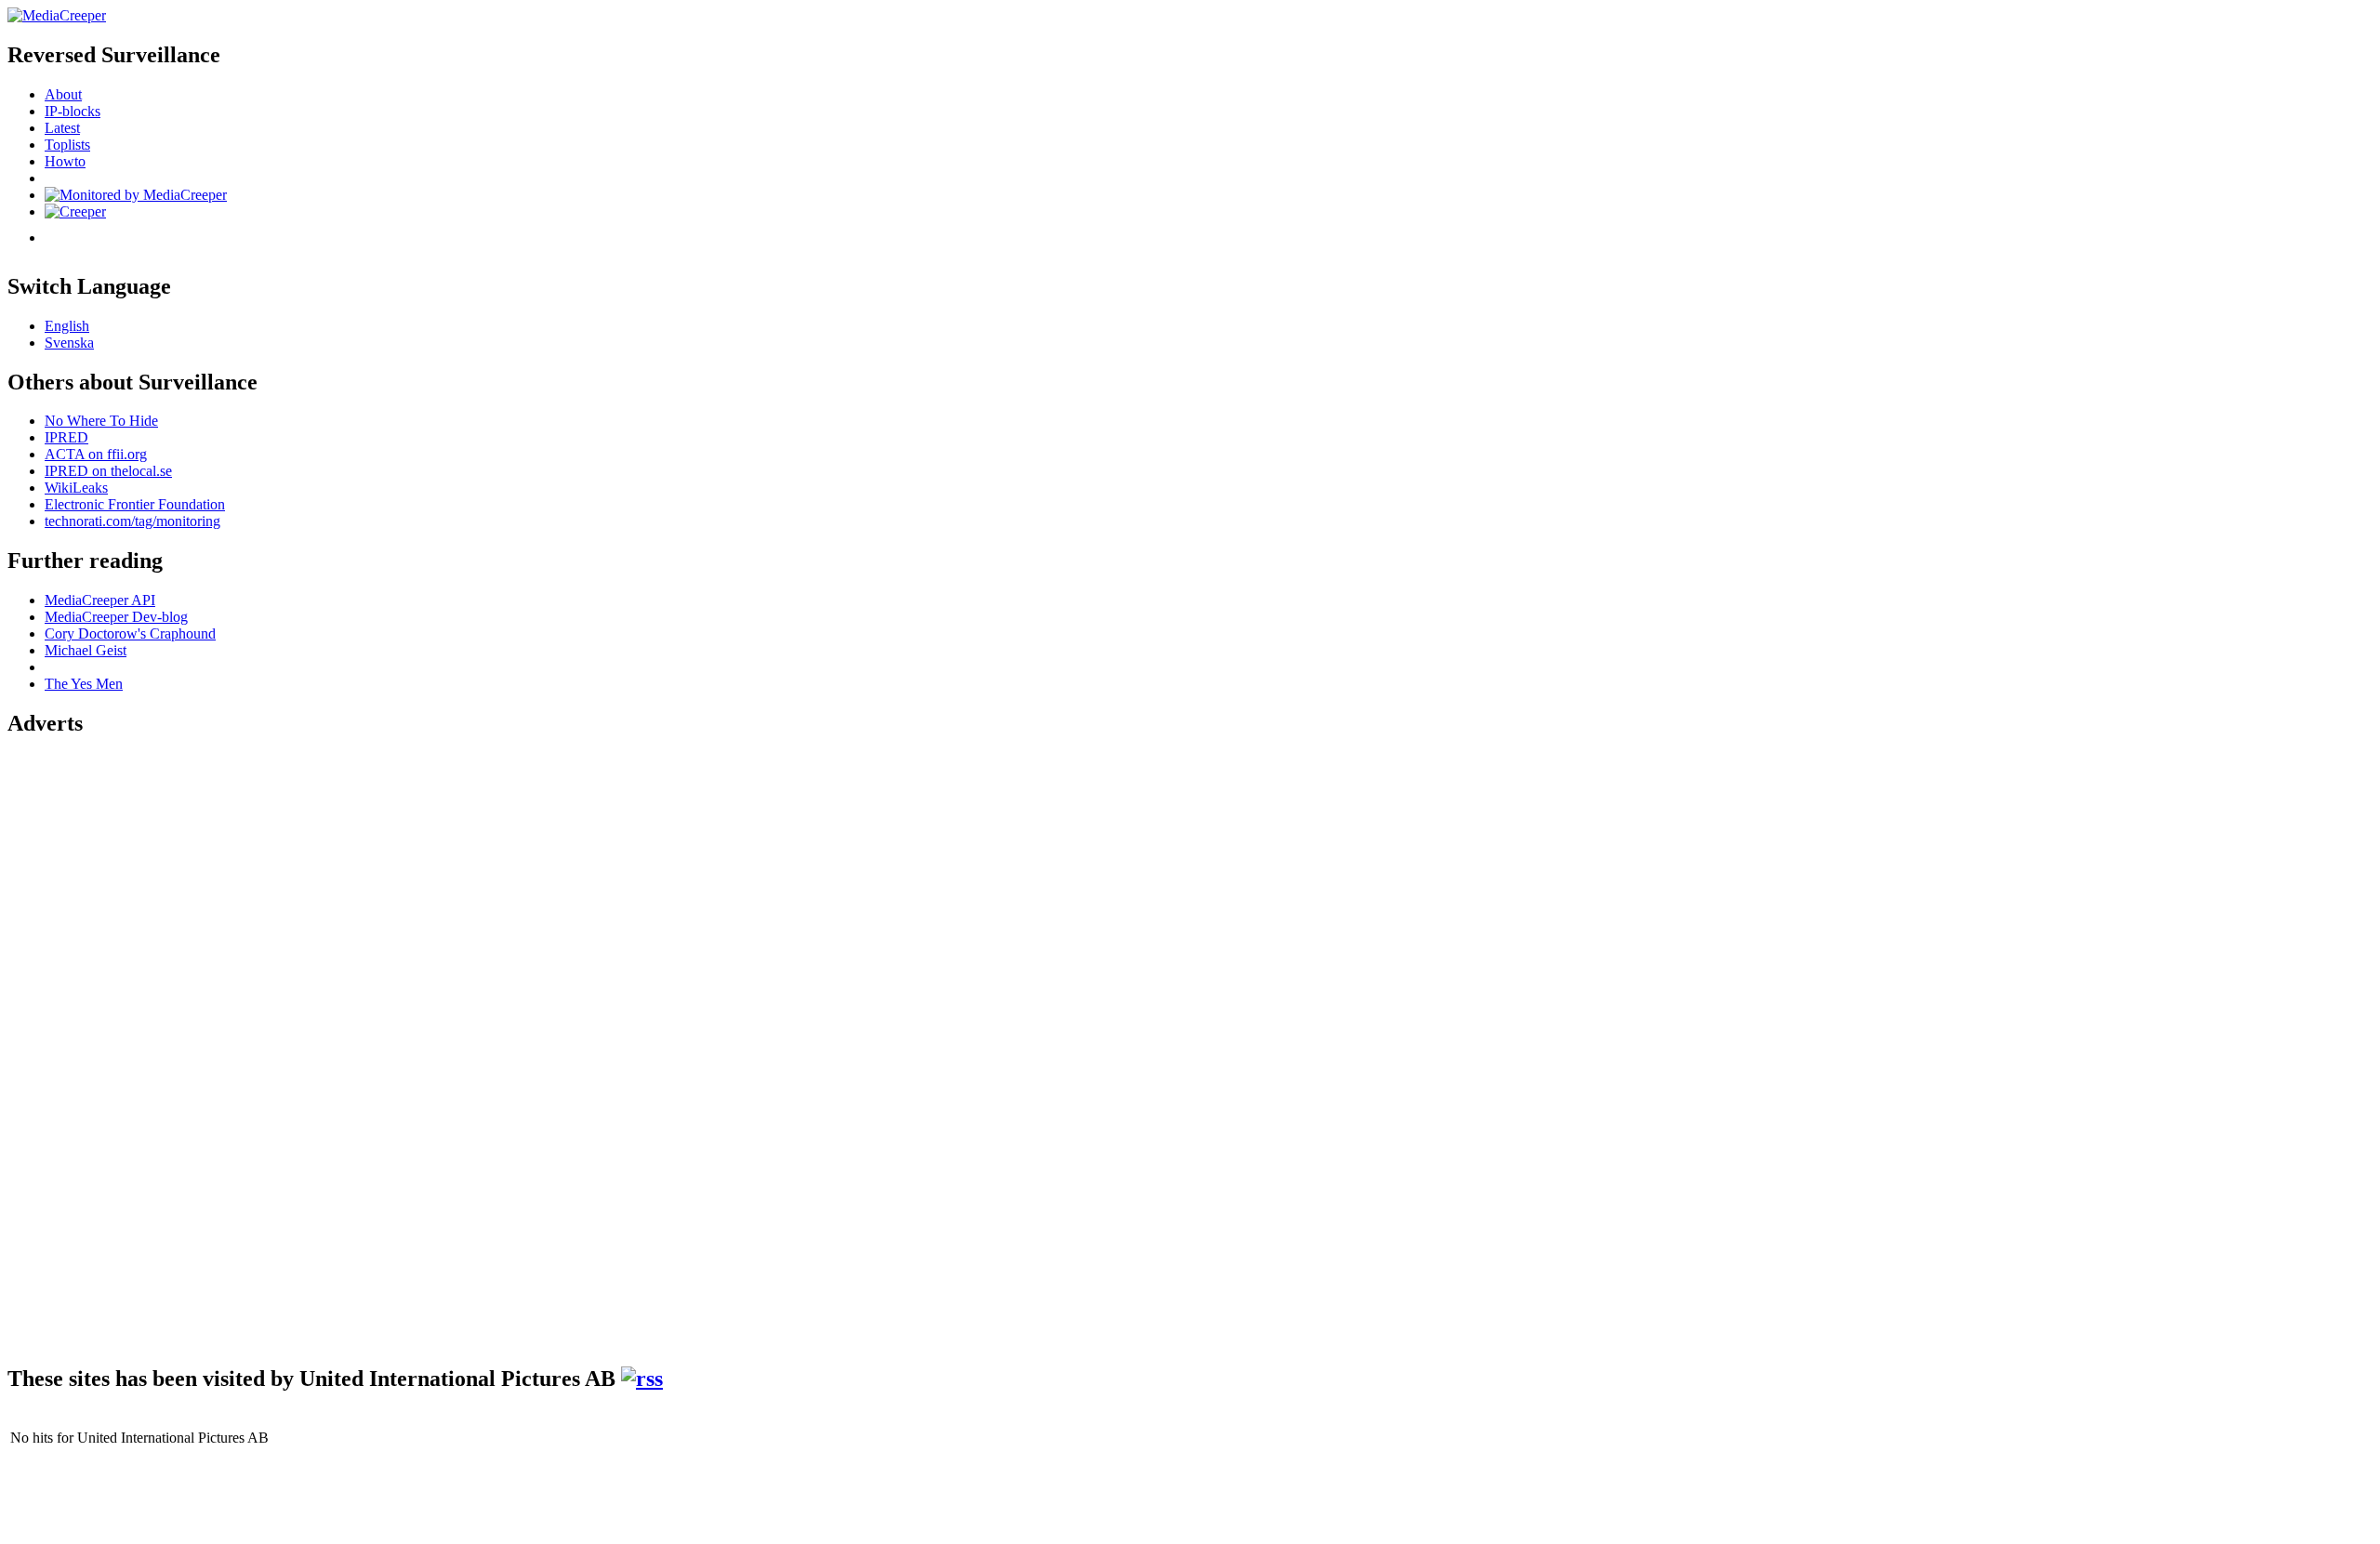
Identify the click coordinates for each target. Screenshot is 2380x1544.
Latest (62, 128)
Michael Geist (86, 650)
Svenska (69, 343)
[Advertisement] (82, 1034)
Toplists (67, 145)
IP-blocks (73, 111)
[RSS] (642, 1379)
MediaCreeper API (100, 600)
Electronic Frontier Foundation (135, 504)
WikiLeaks (76, 488)
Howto (65, 161)
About (63, 94)
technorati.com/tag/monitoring (132, 521)
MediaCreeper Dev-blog (116, 617)
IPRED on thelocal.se (108, 471)
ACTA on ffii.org (96, 454)
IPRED (66, 437)
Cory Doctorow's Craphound (130, 633)
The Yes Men (84, 684)
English (67, 326)
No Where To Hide (101, 421)
